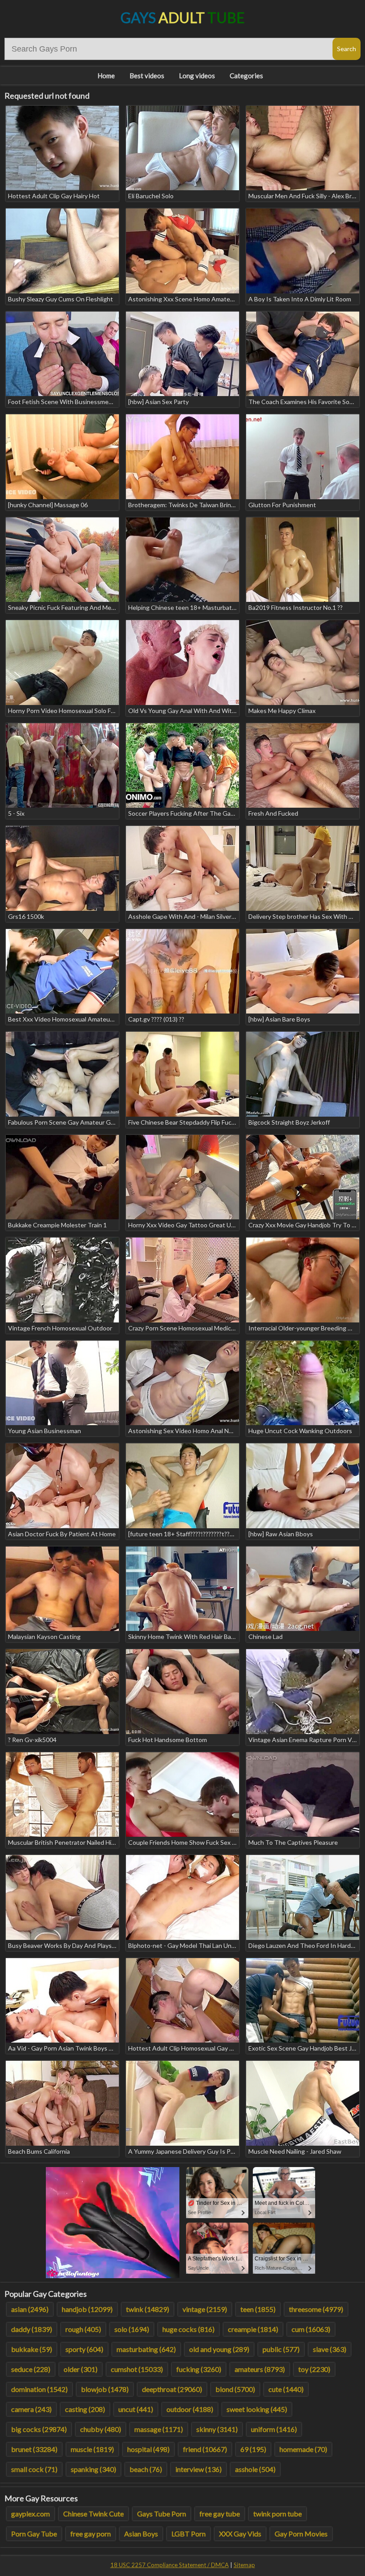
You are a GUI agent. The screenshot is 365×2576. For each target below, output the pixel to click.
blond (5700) (235, 2389)
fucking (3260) (199, 2369)
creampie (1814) (253, 2329)
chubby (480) (101, 2429)
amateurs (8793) (260, 2369)
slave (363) (330, 2349)
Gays (183, 18)
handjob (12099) (87, 2309)
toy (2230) (314, 2369)
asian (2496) (30, 2309)
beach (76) (146, 2469)
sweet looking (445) (257, 2409)
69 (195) (253, 2449)
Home (106, 76)
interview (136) (199, 2469)
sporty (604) (84, 2349)
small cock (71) (34, 2469)
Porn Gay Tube (34, 2534)
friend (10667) (205, 2449)
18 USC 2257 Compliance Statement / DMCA (170, 2565)
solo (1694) (132, 2329)
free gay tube (220, 2514)
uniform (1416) (274, 2429)
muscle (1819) (92, 2449)
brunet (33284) (34, 2449)
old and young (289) (219, 2349)
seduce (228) (31, 2369)
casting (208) (85, 2409)
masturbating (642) (146, 2349)
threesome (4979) (316, 2309)
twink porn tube (278, 2514)
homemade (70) (303, 2449)
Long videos (197, 76)
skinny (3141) (217, 2429)
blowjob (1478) (105, 2389)
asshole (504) (255, 2469)
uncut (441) (136, 2409)
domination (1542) (39, 2389)
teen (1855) (258, 2309)
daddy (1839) (32, 2329)
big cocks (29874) (39, 2429)
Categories (246, 76)
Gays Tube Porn (162, 2514)
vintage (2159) (205, 2309)
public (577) (281, 2349)
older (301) (81, 2369)
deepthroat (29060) (172, 2389)
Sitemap (244, 2565)
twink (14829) (148, 2309)
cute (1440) (286, 2389)
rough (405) (83, 2329)
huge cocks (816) (189, 2329)
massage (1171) (159, 2429)
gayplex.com (30, 2514)
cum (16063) (311, 2329)
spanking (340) (93, 2469)
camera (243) (31, 2409)
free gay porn (91, 2534)
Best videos (147, 76)
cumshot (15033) (137, 2369)
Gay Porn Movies (301, 2534)
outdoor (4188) (190, 2409)
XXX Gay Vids (240, 2534)
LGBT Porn (189, 2534)
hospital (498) (148, 2449)
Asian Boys (141, 2534)
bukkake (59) (32, 2349)
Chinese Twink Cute (93, 2514)
